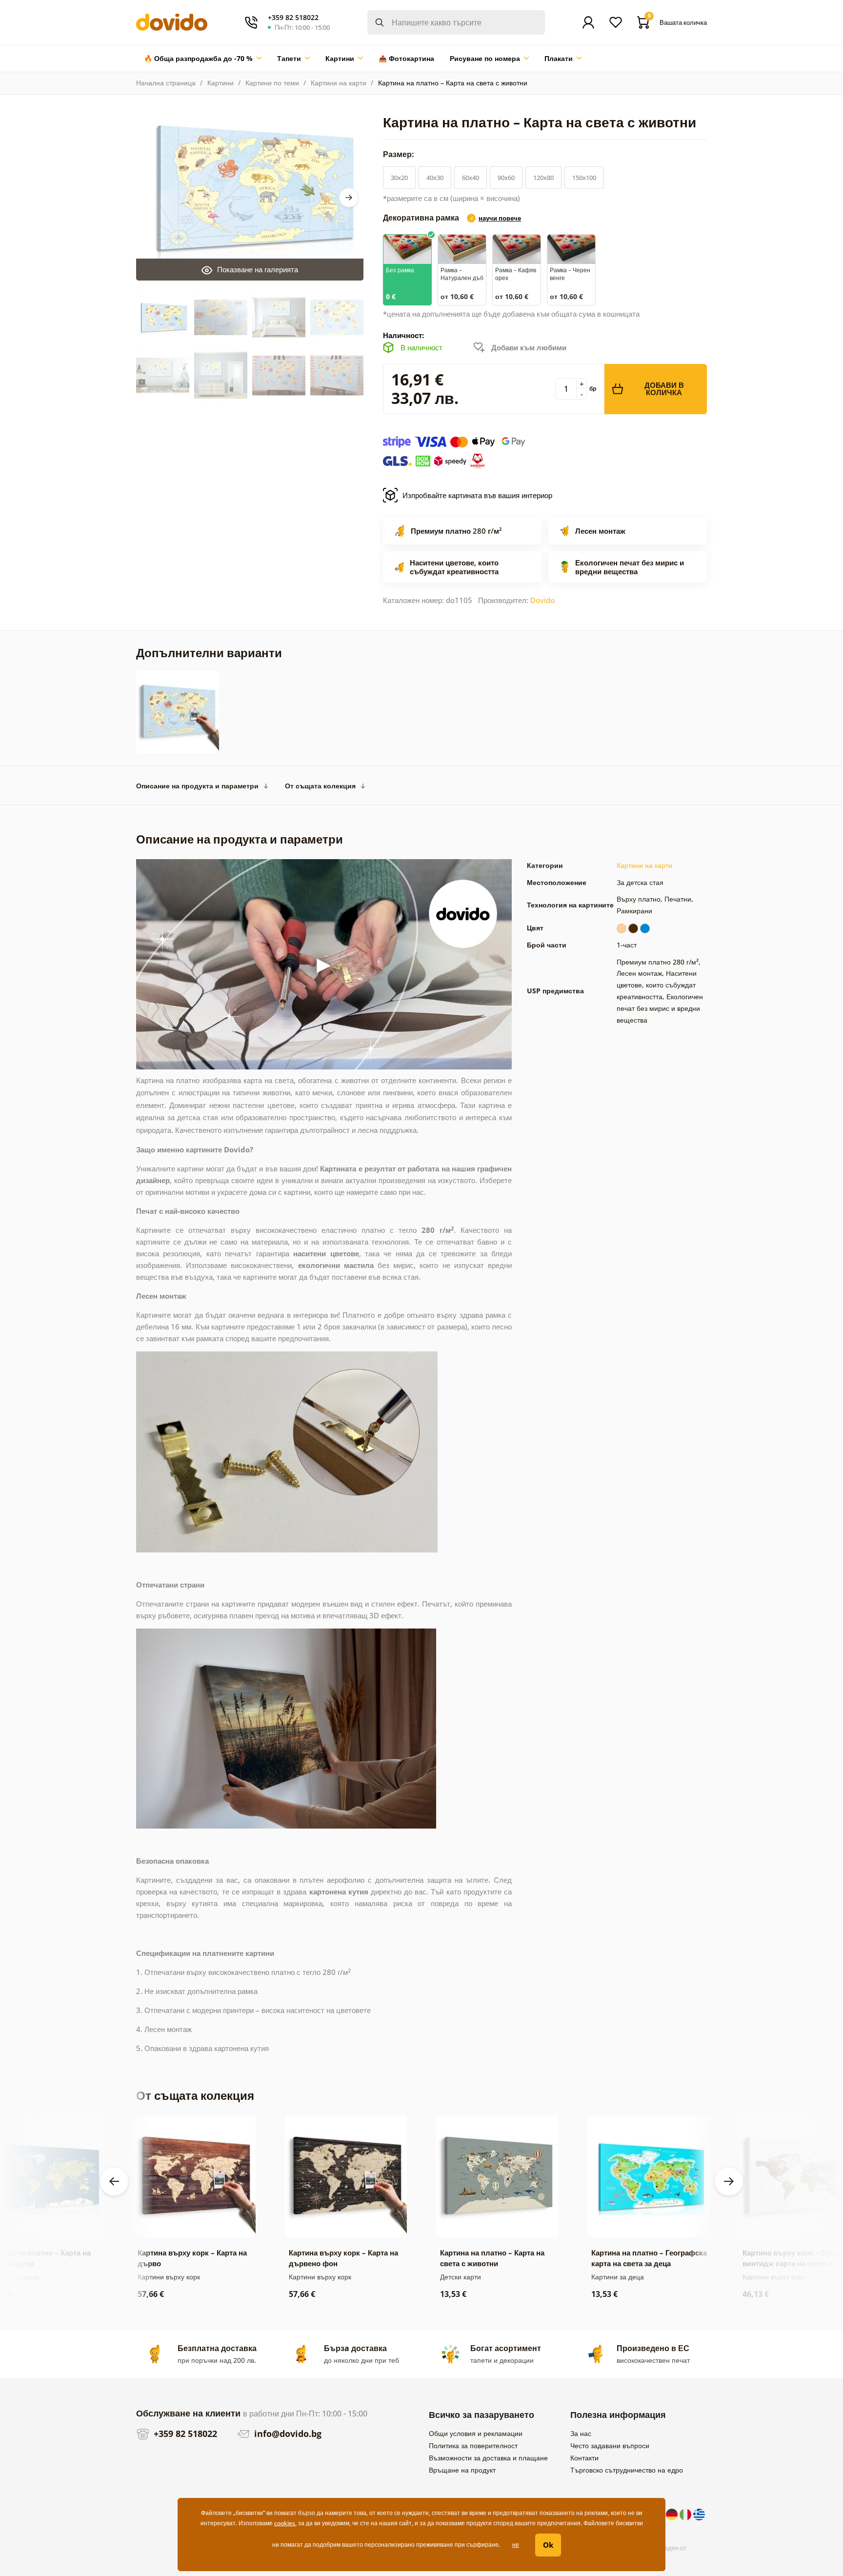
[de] (673, 2514)
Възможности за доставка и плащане (488, 2458)
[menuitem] (203, 59)
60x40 (471, 178)
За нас (581, 2433)
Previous (114, 2181)
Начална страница (166, 83)
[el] (699, 2514)
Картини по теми (272, 83)
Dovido (542, 600)
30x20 (399, 178)
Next (349, 198)
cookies (285, 2523)
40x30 (435, 178)
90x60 (506, 178)
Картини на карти (339, 83)
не (516, 2545)
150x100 (584, 178)
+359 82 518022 (184, 2434)
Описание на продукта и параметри (197, 786)
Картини (221, 83)
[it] (686, 2514)
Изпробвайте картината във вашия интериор (477, 495)
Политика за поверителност (473, 2445)
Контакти (584, 2458)
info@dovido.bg (287, 2434)
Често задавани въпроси (610, 2445)
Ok (548, 2545)
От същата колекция (320, 786)
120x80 (543, 178)
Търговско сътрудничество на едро (627, 2470)
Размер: (400, 154)
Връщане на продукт (462, 2470)
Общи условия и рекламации (476, 2433)
